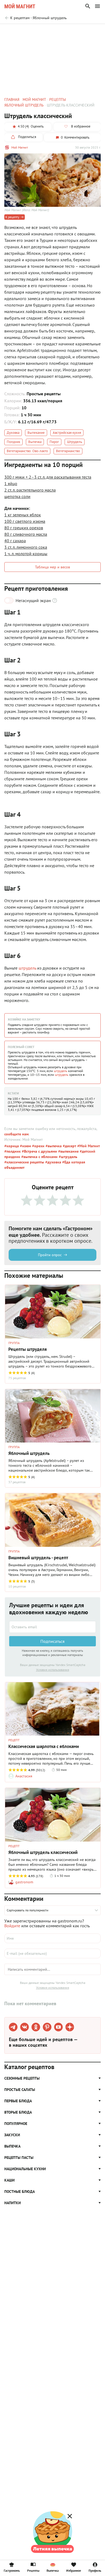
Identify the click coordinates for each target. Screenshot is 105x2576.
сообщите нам (16, 1134)
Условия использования (53, 1670)
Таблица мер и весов (52, 567)
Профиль (95, 2570)
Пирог (54, 442)
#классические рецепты (24, 1162)
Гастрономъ (12, 2570)
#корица (12, 1146)
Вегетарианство (68, 451)
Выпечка (35, 442)
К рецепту (12, 217)
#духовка (53, 1162)
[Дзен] (70, 2027)
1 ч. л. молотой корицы (26, 554)
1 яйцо (11, 483)
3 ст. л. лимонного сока (26, 547)
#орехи (38, 1146)
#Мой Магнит (88, 1146)
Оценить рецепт (20, 31)
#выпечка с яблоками (39, 1157)
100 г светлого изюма (25, 521)
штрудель (27, 968)
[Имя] (52, 1938)
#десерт (69, 1146)
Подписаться (52, 1641)
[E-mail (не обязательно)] (52, 1953)
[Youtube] (58, 2027)
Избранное (74, 2570)
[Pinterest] (47, 2027)
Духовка (13, 433)
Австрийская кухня (67, 433)
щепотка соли (17, 496)
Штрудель (75, 442)
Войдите (12, 1926)
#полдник (13, 1151)
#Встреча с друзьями (39, 1151)
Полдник (13, 442)
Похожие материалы (55, 31)
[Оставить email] (52, 1627)
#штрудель (67, 1157)
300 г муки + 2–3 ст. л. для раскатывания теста (48, 477)
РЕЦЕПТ (14, 1740)
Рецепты (33, 2570)
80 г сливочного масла (26, 534)
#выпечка (53, 1146)
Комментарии (89, 31)
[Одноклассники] (36, 2027)
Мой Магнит (20, 147)
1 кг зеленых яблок (23, 515)
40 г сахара (15, 541)
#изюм (25, 1146)
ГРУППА (14, 1343)
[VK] (24, 2027)
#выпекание (68, 1151)
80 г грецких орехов (24, 528)
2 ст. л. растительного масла (30, 490)
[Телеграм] (13, 2027)
